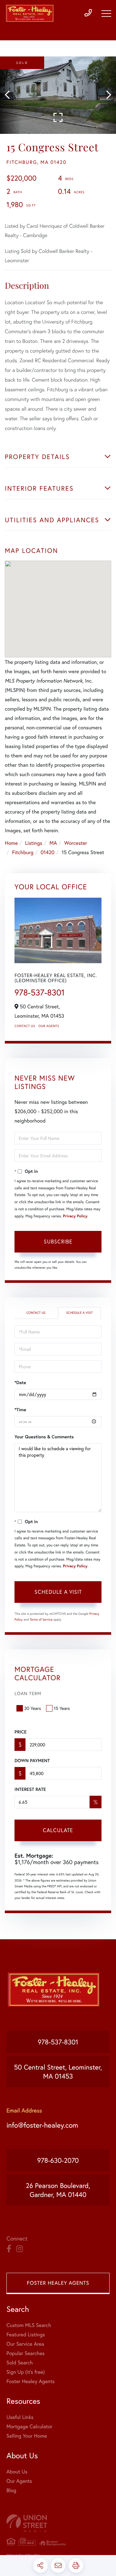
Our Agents (49, 1026)
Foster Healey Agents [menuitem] (30, 2381)
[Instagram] (19, 2249)
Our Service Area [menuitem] (25, 2344)
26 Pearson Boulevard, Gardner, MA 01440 (58, 2190)
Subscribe (58, 1241)
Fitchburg (23, 852)
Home (11, 843)
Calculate (58, 1830)
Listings (34, 843)
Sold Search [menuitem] (20, 2363)
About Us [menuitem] (17, 2472)
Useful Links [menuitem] (20, 2417)
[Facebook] (9, 2249)
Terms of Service (41, 1619)
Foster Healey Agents (58, 2283)
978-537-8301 (40, 993)
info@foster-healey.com (42, 2125)
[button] (10, 95)
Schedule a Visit (79, 1313)
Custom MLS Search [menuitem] (29, 2325)
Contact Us (25, 1026)
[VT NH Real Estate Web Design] (58, 2523)
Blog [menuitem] (11, 2490)
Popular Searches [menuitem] (26, 2353)
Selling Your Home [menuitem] (27, 2436)
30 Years (33, 1708)
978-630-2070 (58, 2160)
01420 (48, 852)
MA (53, 843)
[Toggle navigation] (106, 14)
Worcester (76, 843)
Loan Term (28, 1693)
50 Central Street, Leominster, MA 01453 (58, 2072)
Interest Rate (30, 1789)
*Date (20, 1383)
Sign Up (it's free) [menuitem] (26, 2372)
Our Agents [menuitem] (19, 2481)
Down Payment (32, 1761)
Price (20, 1732)
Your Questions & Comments (44, 1437)
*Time (20, 1410)
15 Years (62, 1708)
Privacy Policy (75, 1216)
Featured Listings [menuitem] (26, 2335)
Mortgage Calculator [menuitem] (29, 2426)
